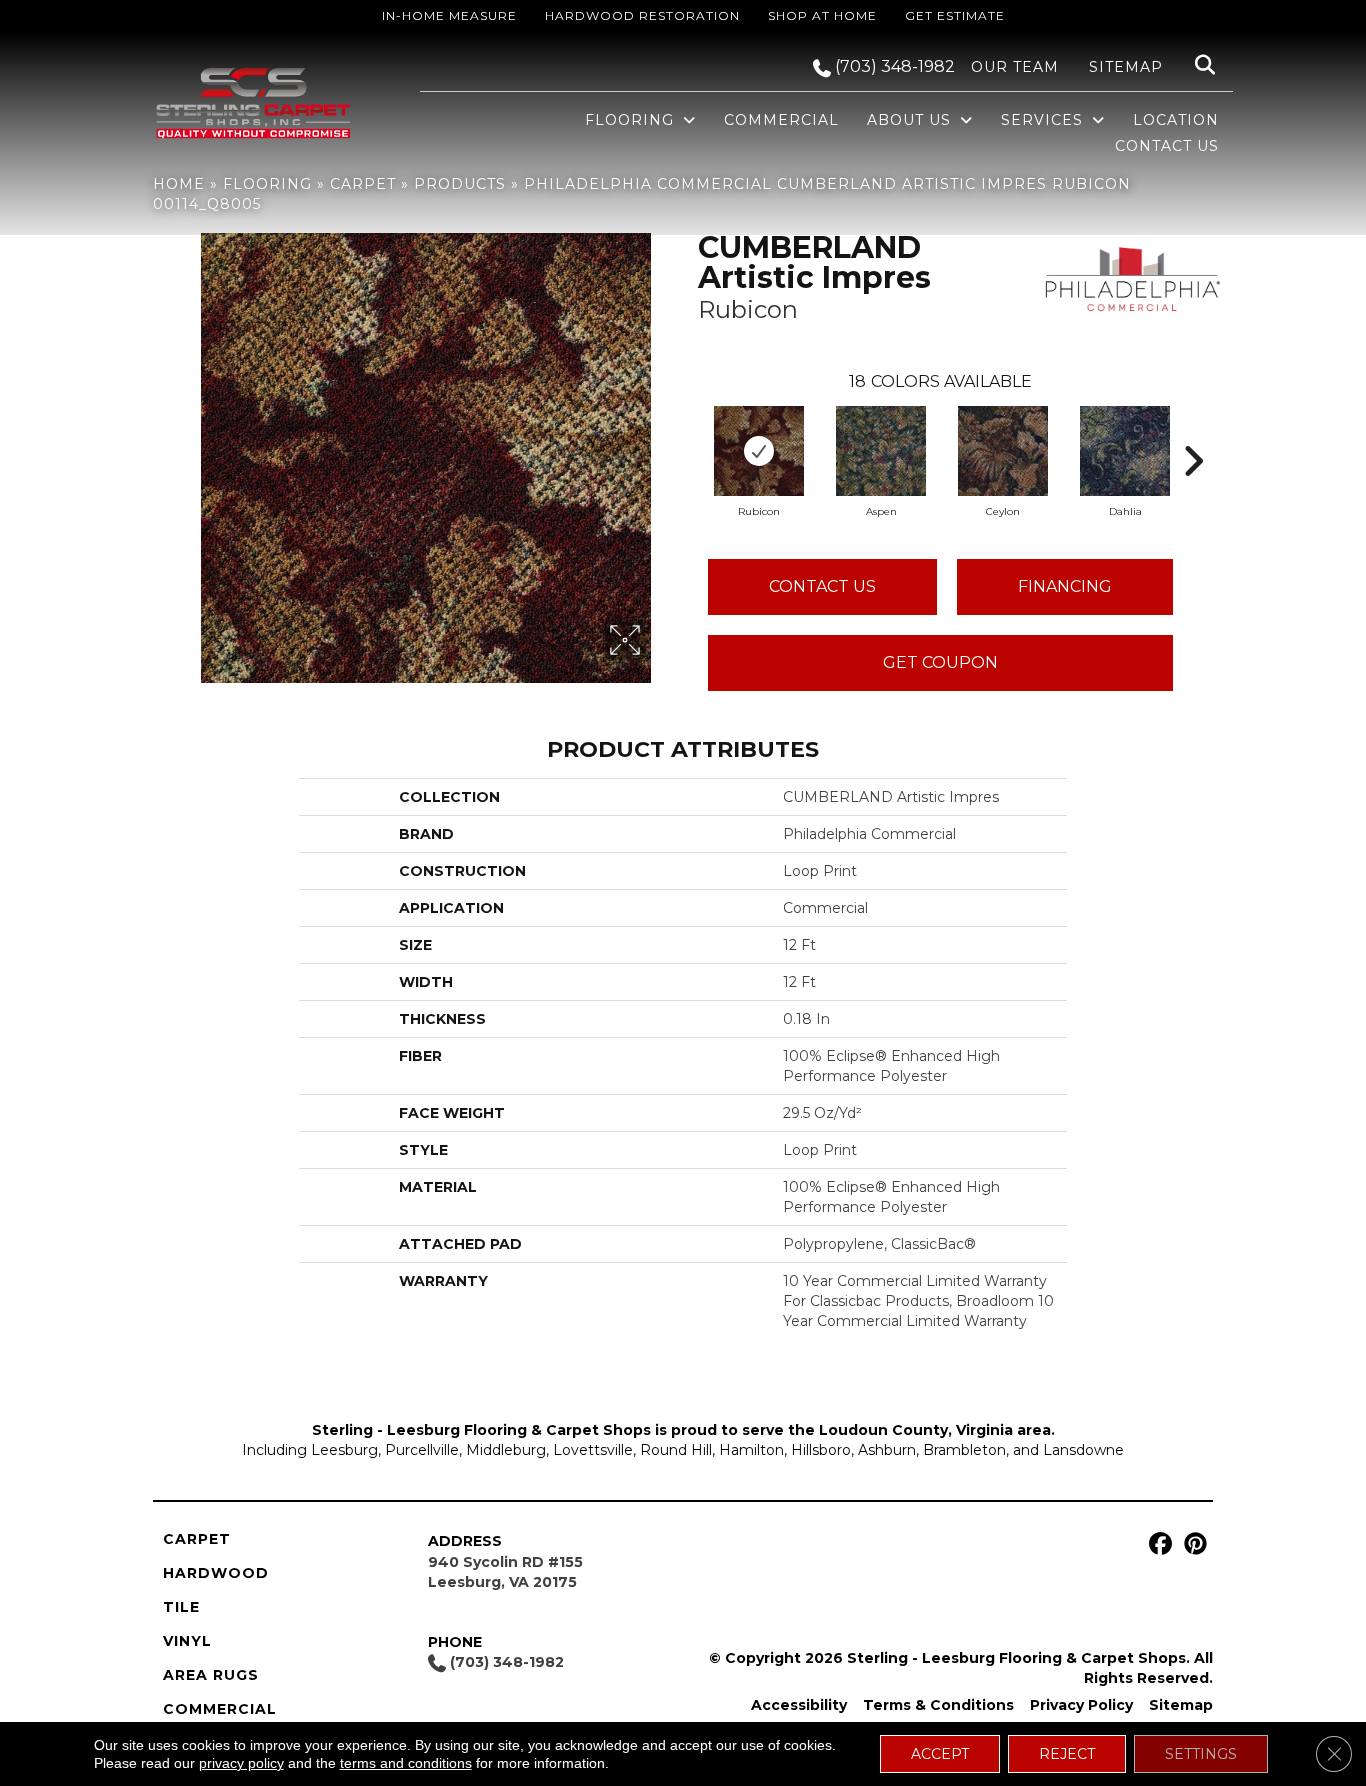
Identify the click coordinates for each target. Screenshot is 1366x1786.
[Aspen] (881, 451)
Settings (1201, 1754)
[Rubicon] (759, 451)
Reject (1067, 1754)
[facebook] (1157, 1544)
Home (179, 184)
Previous (688, 431)
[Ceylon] (1003, 451)
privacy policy (241, 1763)
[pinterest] (1192, 1544)
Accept (940, 1754)
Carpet (363, 184)
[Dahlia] (1125, 451)
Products (460, 184)
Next (1193, 431)
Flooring (267, 184)
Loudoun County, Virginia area (935, 1430)
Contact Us (822, 586)
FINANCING (1065, 586)
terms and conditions (406, 1763)
